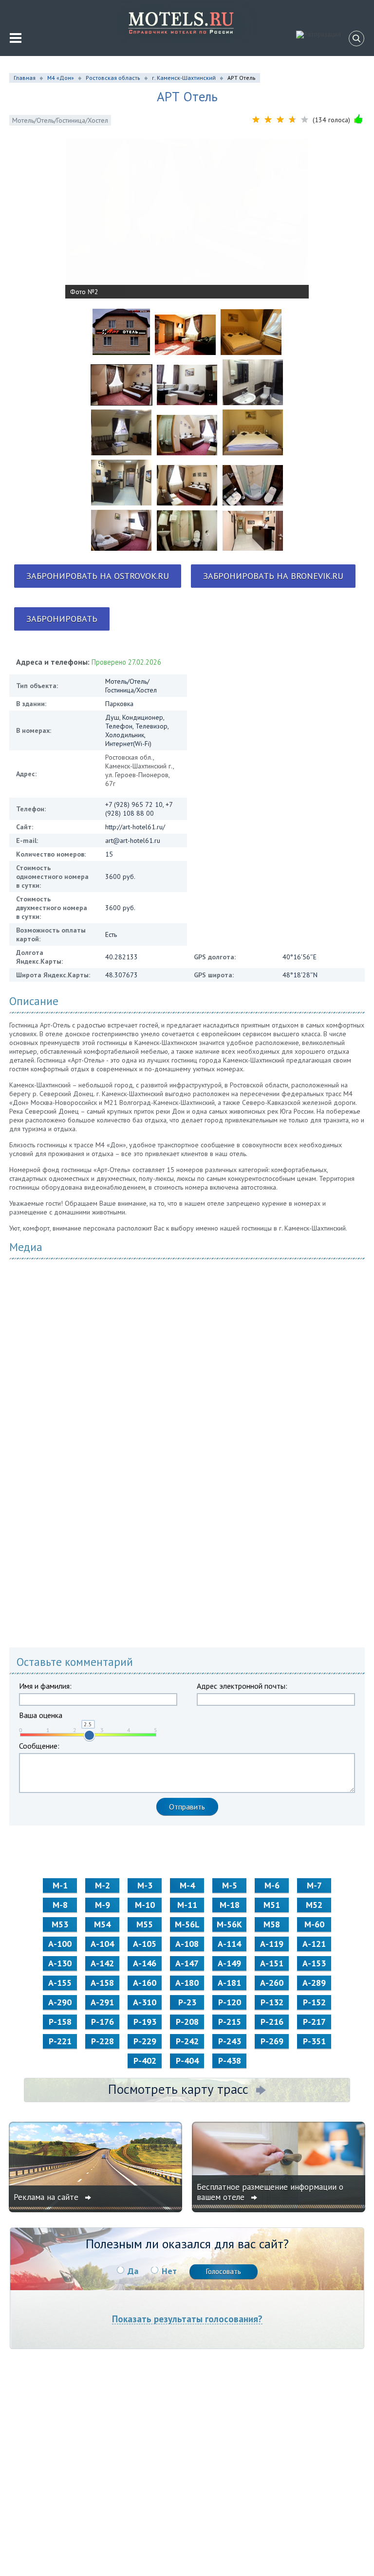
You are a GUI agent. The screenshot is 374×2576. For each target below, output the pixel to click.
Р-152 (314, 2002)
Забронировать (62, 619)
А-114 (229, 1944)
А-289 (314, 1983)
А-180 (187, 1983)
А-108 (187, 1944)
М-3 (145, 1885)
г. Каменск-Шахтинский (184, 78)
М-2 (103, 1885)
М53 (60, 1924)
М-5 (230, 1885)
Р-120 (230, 2002)
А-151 (272, 1963)
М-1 (60, 1885)
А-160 (145, 1983)
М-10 (145, 1905)
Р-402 (145, 2061)
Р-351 (314, 2041)
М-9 (103, 1905)
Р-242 (187, 2041)
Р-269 (272, 2041)
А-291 (102, 2002)
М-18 (230, 1905)
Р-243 (230, 2041)
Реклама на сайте (47, 2197)
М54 (102, 1924)
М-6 (272, 1885)
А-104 (102, 1944)
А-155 (60, 1983)
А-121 (314, 1944)
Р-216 (272, 2022)
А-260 (272, 1983)
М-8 (60, 1905)
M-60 (314, 1924)
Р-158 (60, 2022)
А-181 (229, 1983)
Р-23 (187, 2002)
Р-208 (187, 2022)
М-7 (314, 1885)
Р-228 (103, 2041)
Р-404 (187, 2061)
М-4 (187, 1885)
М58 (272, 1924)
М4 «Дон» (61, 78)
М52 (314, 1905)
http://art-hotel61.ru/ (135, 827)
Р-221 (60, 2041)
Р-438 (230, 2061)
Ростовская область (113, 78)
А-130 (60, 1963)
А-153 (314, 1963)
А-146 (145, 1963)
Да (133, 2271)
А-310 (145, 2002)
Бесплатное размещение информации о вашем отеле (270, 2192)
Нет (169, 2271)
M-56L (187, 1924)
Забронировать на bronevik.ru (273, 576)
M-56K (229, 1924)
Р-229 (145, 2041)
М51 (272, 1905)
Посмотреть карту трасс (178, 2089)
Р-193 (145, 2022)
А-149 (229, 1963)
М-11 (187, 1905)
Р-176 (103, 2022)
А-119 (272, 1944)
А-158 (102, 1983)
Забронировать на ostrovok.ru (98, 576)
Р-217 (314, 2022)
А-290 (60, 2002)
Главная (25, 78)
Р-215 (230, 2022)
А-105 (145, 1944)
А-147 (187, 1963)
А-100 (60, 1944)
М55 (145, 1924)
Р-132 (272, 2002)
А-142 (102, 1963)
